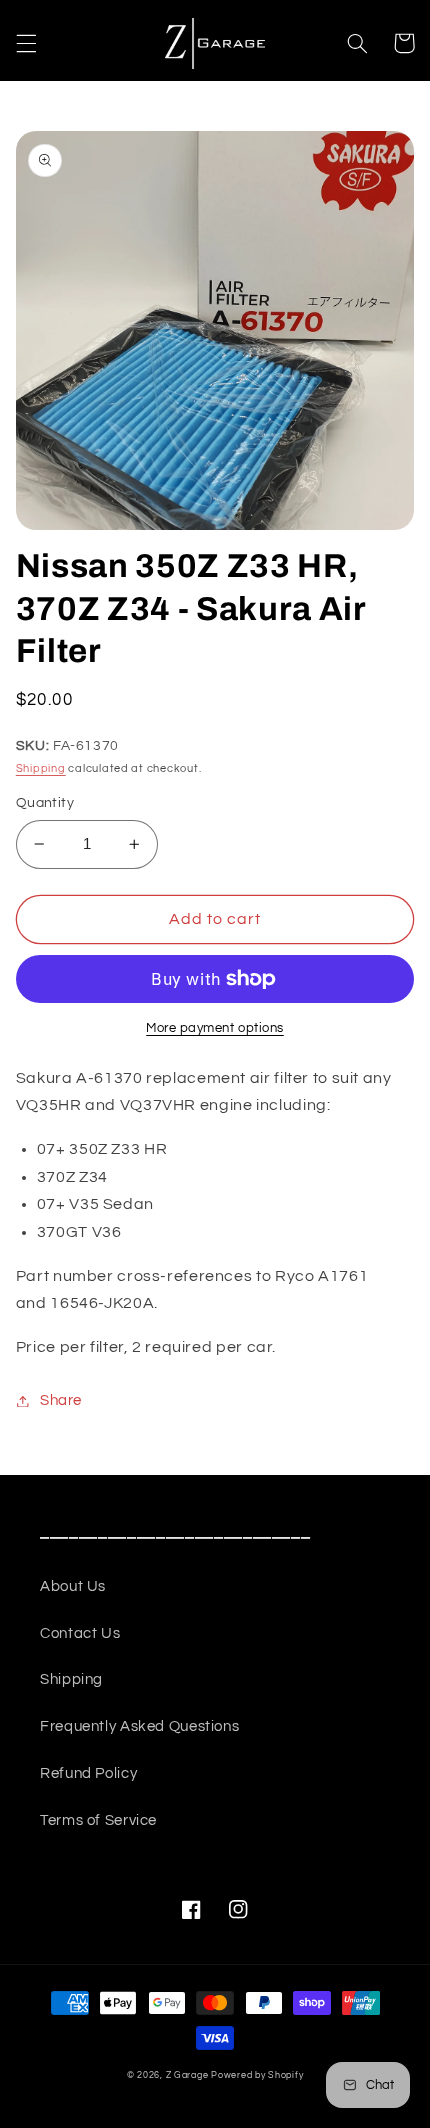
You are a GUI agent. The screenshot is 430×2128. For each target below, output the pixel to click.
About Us (73, 1586)
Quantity (45, 803)
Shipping (41, 768)
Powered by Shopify (257, 2075)
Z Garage (187, 2075)
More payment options (215, 1028)
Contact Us (80, 1633)
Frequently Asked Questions (139, 1726)
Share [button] (61, 1400)
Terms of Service (98, 1820)
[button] (26, 43)
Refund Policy (88, 1773)
